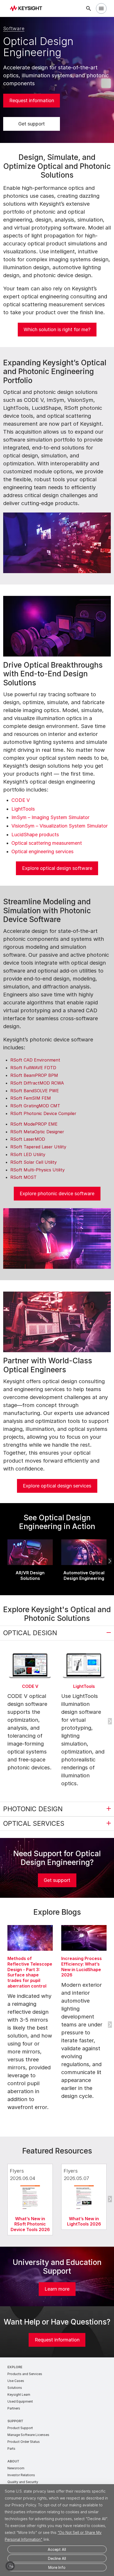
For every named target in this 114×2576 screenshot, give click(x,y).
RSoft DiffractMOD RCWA (37, 1083)
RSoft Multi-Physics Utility (38, 1170)
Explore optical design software (57, 868)
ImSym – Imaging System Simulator (50, 817)
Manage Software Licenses (28, 2435)
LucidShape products (35, 835)
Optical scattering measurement (47, 843)
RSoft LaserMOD (28, 1139)
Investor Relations (21, 2475)
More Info (57, 2567)
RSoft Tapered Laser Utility (38, 1147)
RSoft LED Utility (28, 1154)
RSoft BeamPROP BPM (34, 1075)
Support (15, 2421)
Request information (32, 100)
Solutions (15, 2388)
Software (14, 28)
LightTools (23, 809)
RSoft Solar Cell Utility (34, 1162)
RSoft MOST (23, 1177)
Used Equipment (20, 2401)
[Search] (89, 8)
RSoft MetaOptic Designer (37, 1132)
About (13, 2461)
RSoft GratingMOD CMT (35, 1106)
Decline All (57, 2558)
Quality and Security (23, 2482)
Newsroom (16, 2468)
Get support (32, 124)
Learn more (57, 2289)
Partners (14, 2408)
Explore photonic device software (57, 1193)
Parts (11, 2449)
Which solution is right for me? (57, 329)
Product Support (20, 2428)
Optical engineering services (42, 851)
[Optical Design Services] (57, 1322)
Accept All (57, 2549)
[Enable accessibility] (10, 2566)
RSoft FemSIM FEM (31, 1098)
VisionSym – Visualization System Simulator (60, 826)
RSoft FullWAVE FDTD (33, 1068)
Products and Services (25, 2374)
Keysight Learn (19, 2395)
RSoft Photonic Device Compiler (43, 1113)
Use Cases (16, 2381)
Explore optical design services (57, 1486)
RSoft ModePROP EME (34, 1124)
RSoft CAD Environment (35, 1060)
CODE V (21, 800)
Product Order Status (24, 2442)
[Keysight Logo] (28, 9)
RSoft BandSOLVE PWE (35, 1091)
